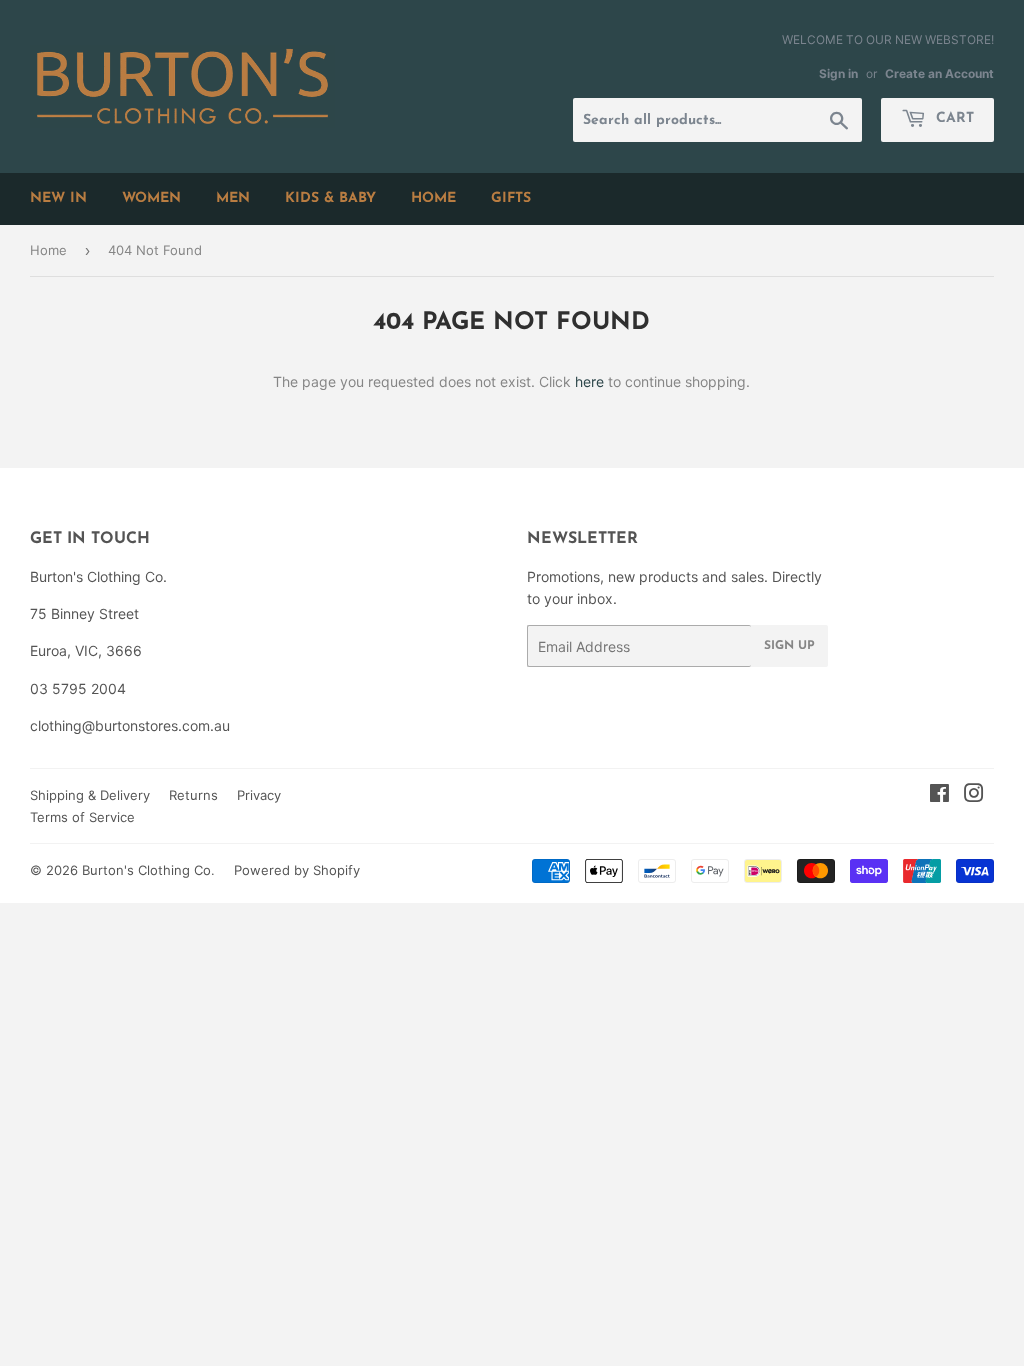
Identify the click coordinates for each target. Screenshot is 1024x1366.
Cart (952, 118)
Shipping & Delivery (90, 795)
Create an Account (939, 73)
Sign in (838, 73)
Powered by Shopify (297, 870)
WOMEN (151, 198)
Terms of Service (82, 817)
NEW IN (58, 198)
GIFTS (511, 198)
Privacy (259, 795)
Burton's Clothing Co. (148, 870)
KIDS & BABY (330, 198)
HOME (433, 198)
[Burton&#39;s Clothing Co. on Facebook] (939, 795)
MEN (233, 198)
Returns (193, 795)
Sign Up (789, 646)
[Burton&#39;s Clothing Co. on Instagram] (974, 795)
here (589, 381)
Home (48, 250)
